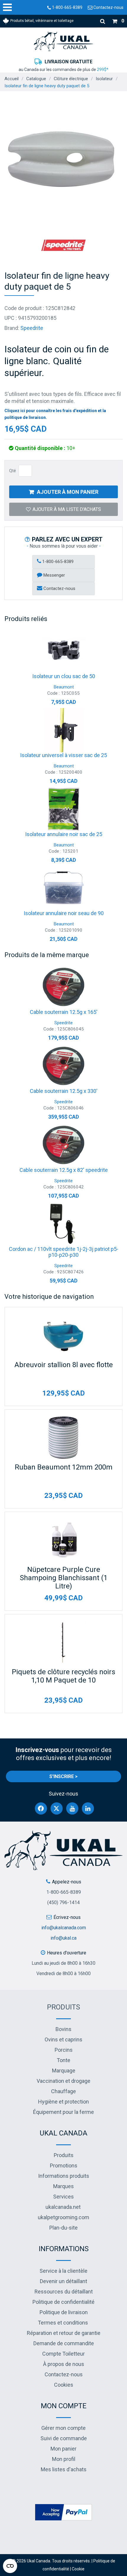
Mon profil (64, 2459)
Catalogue (36, 79)
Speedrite (32, 328)
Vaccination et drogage (63, 2081)
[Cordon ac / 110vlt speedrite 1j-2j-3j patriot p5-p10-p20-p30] (63, 1224)
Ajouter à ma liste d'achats (67, 509)
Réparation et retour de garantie (64, 2333)
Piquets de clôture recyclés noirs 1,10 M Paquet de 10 (63, 1676)
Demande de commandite (64, 2343)
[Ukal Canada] (63, 41)
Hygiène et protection (63, 2102)
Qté (13, 471)
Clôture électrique (71, 79)
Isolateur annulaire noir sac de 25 (64, 834)
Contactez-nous (108, 7)
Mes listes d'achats (64, 2469)
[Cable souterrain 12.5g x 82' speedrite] (63, 1145)
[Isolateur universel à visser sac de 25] (63, 730)
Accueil (12, 79)
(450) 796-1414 (63, 1902)
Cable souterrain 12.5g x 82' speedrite (64, 1170)
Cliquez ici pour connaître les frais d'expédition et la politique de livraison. (55, 414)
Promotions (64, 2166)
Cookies (64, 2385)
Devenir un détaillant (63, 2281)
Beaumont (64, 687)
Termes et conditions (63, 2323)
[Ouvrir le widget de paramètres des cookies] (10, 2566)
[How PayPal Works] (63, 2512)
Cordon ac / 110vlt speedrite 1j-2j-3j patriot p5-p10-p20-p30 (64, 1252)
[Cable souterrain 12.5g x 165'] (63, 987)
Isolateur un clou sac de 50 (64, 676)
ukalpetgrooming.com (63, 2217)
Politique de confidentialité (63, 2302)
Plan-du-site (63, 2228)
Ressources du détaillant (64, 2292)
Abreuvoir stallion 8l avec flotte (64, 1365)
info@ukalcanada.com (64, 1928)
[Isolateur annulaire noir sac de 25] (63, 809)
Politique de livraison (64, 2312)
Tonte (63, 2060)
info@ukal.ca (63, 1938)
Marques (63, 2186)
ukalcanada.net (63, 2207)
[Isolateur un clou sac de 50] (63, 651)
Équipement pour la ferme (63, 2112)
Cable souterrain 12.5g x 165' (64, 1012)
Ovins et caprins (63, 2039)
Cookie (78, 2569)
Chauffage (63, 2091)
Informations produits (64, 2176)
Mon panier (63, 2449)
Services (63, 2197)
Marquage (64, 2071)
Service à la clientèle (63, 2271)
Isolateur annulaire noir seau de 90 (64, 913)
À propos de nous (64, 2364)
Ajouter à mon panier (68, 492)
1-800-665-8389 (67, 7)
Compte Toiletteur (63, 2354)
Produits (63, 2007)
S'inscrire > (63, 1776)
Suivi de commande (64, 2438)
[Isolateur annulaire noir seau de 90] (63, 888)
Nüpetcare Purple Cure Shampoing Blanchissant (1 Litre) (64, 1578)
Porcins (64, 2050)
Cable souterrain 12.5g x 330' (64, 1091)
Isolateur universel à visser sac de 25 (63, 755)
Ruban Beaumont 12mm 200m (64, 1467)
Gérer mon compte (63, 2428)
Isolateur (104, 79)
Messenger (54, 575)
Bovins (63, 2029)
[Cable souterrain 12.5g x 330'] (63, 1066)
